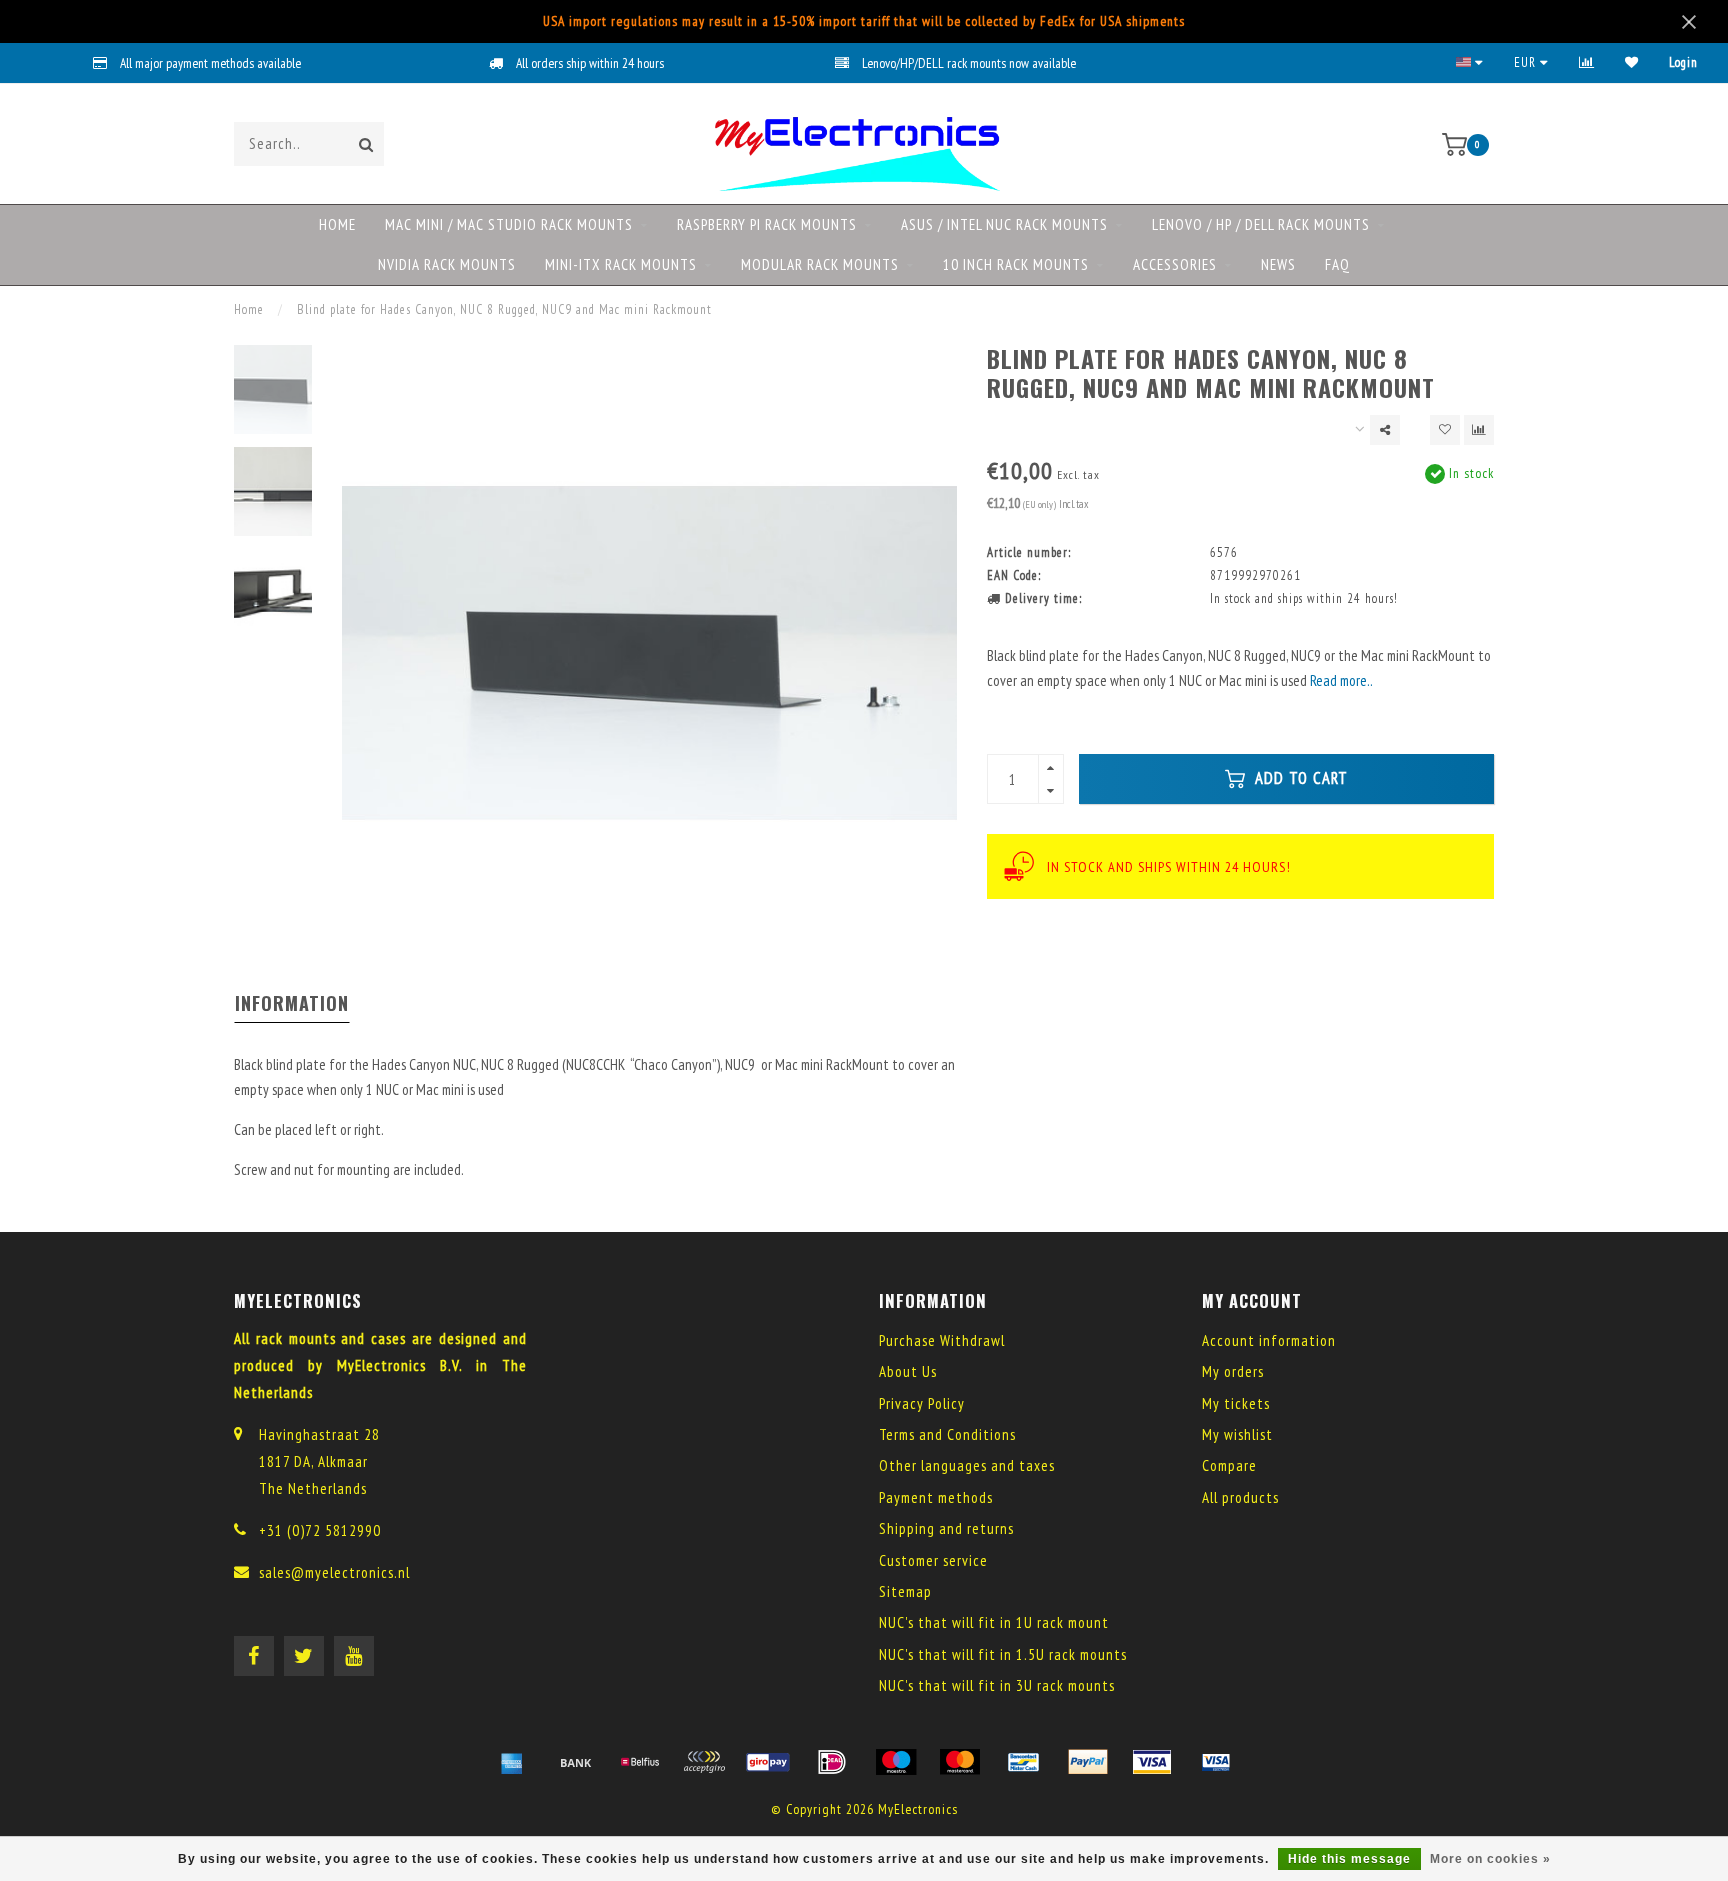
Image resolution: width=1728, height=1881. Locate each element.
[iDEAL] (832, 1762)
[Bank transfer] (576, 1762)
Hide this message (1349, 1859)
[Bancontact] (1024, 1762)
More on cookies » (1490, 1859)
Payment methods (936, 1497)
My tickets (1236, 1403)
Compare (1229, 1465)
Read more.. (1341, 680)
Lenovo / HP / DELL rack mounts (1261, 224)
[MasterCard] (960, 1762)
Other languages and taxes (967, 1465)
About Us (908, 1371)
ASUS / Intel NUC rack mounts (1004, 224)
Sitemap (905, 1591)
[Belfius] (640, 1762)
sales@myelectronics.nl (334, 1572)
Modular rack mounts (820, 264)
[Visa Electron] (1216, 1762)
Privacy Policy (922, 1403)
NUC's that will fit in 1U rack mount (994, 1622)
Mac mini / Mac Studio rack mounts (509, 224)
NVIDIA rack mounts (447, 264)
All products (1240, 1497)
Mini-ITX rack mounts (621, 264)
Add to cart (1299, 778)
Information (292, 1003)
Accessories (1175, 264)
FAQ (1337, 264)
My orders (1233, 1371)
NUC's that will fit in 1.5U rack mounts (1003, 1654)
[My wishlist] (1632, 62)
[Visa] (1152, 1762)
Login (1683, 62)
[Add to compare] (1479, 430)
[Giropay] (768, 1762)
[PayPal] (1088, 1762)
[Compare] (1587, 62)
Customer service (933, 1560)
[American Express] (512, 1762)
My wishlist (1237, 1434)
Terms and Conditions (947, 1434)
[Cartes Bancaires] (704, 1762)
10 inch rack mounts (1016, 264)
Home (337, 224)
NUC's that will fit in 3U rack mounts (997, 1685)
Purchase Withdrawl (942, 1340)
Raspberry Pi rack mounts (767, 224)
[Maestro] (896, 1762)
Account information (1269, 1340)
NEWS (1278, 264)
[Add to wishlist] (1445, 430)
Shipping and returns (946, 1528)
